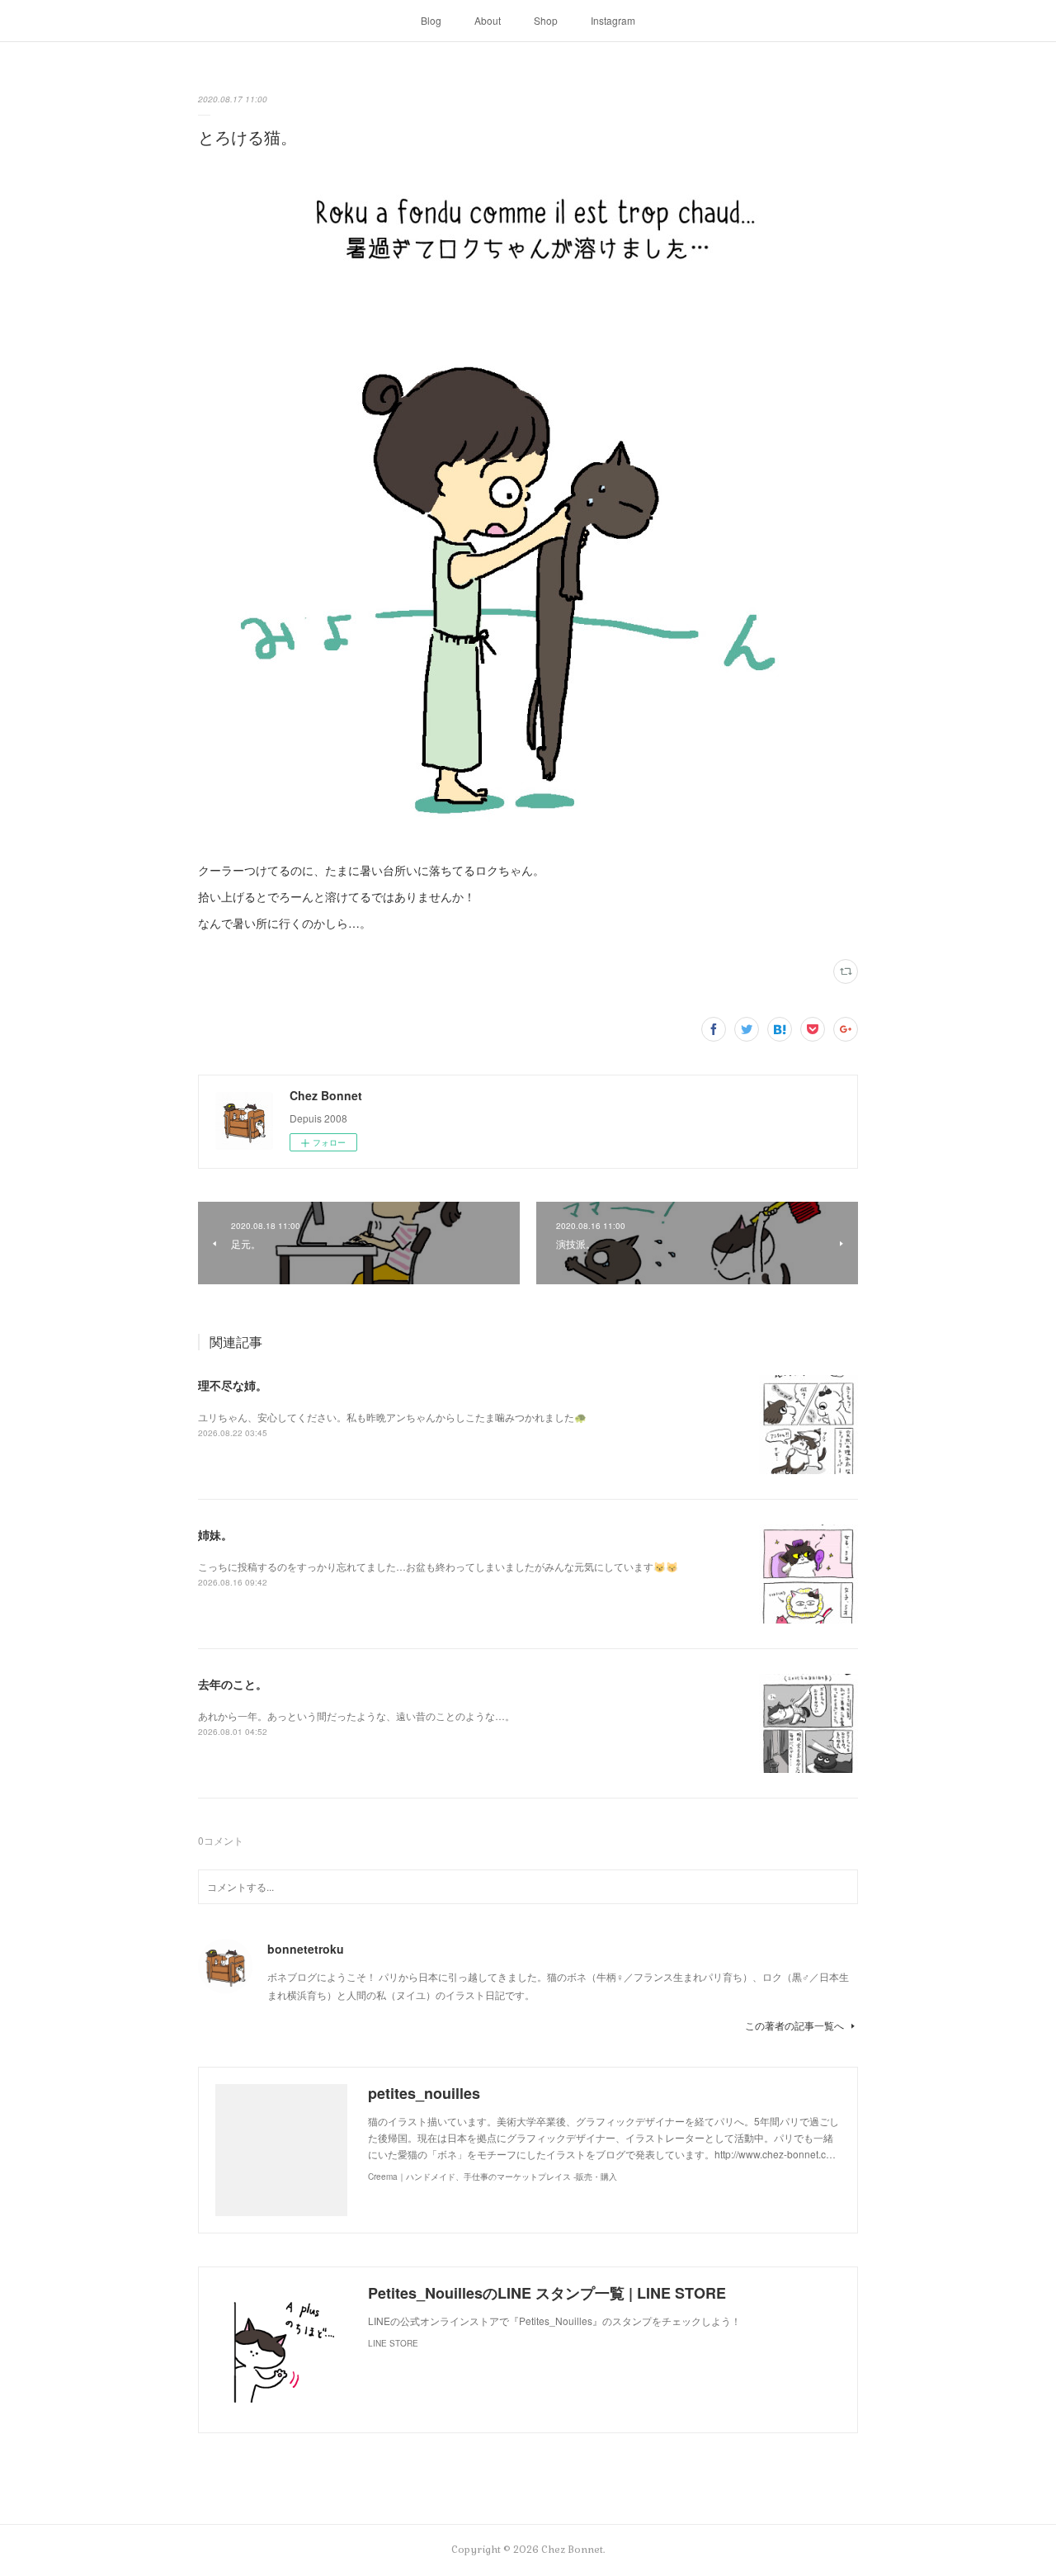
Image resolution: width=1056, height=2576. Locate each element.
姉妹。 (215, 1534)
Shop (546, 20)
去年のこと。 (233, 1684)
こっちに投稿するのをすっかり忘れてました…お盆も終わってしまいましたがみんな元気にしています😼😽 (438, 1566)
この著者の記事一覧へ (794, 2025)
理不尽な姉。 (233, 1385)
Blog (431, 20)
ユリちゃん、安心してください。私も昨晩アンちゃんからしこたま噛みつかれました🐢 (392, 1417)
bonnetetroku (306, 1949)
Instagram (613, 20)
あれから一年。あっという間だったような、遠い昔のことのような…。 (356, 1716)
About (488, 20)
